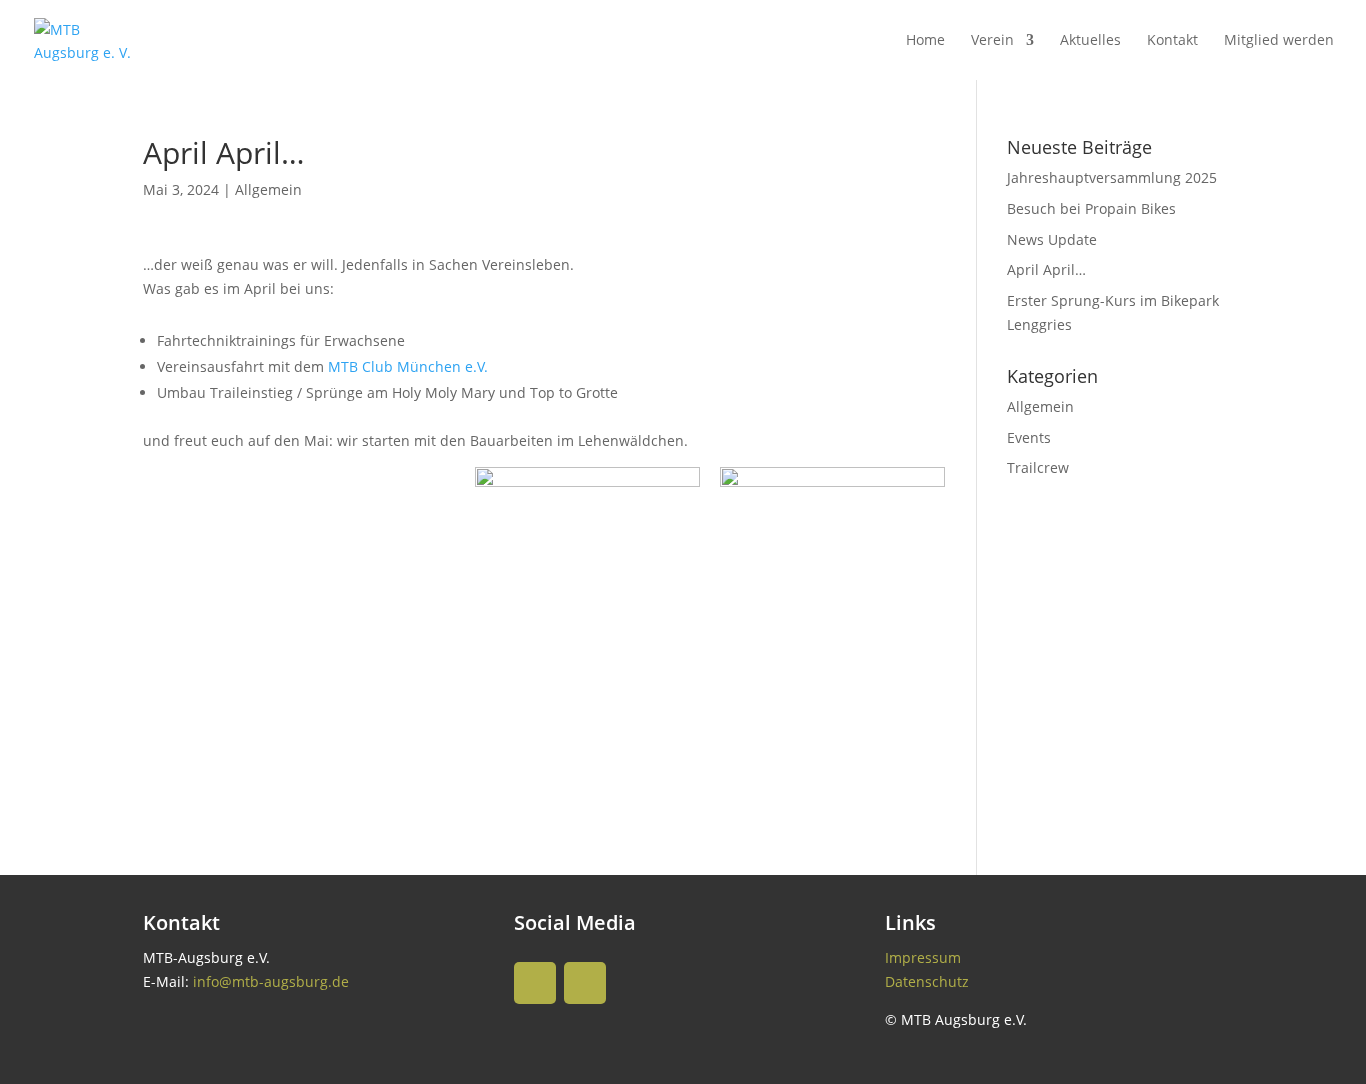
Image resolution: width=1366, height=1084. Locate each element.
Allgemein (268, 189)
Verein (992, 41)
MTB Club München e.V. (408, 366)
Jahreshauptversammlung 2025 (1112, 177)
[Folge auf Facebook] (585, 983)
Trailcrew (1038, 467)
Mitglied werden (1279, 41)
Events (1029, 437)
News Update (1052, 239)
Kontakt (1172, 41)
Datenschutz (927, 981)
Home (925, 41)
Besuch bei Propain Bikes (1091, 208)
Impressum (923, 957)
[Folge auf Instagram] (535, 983)
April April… (1046, 269)
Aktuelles (1090, 41)
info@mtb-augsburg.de (271, 981)
